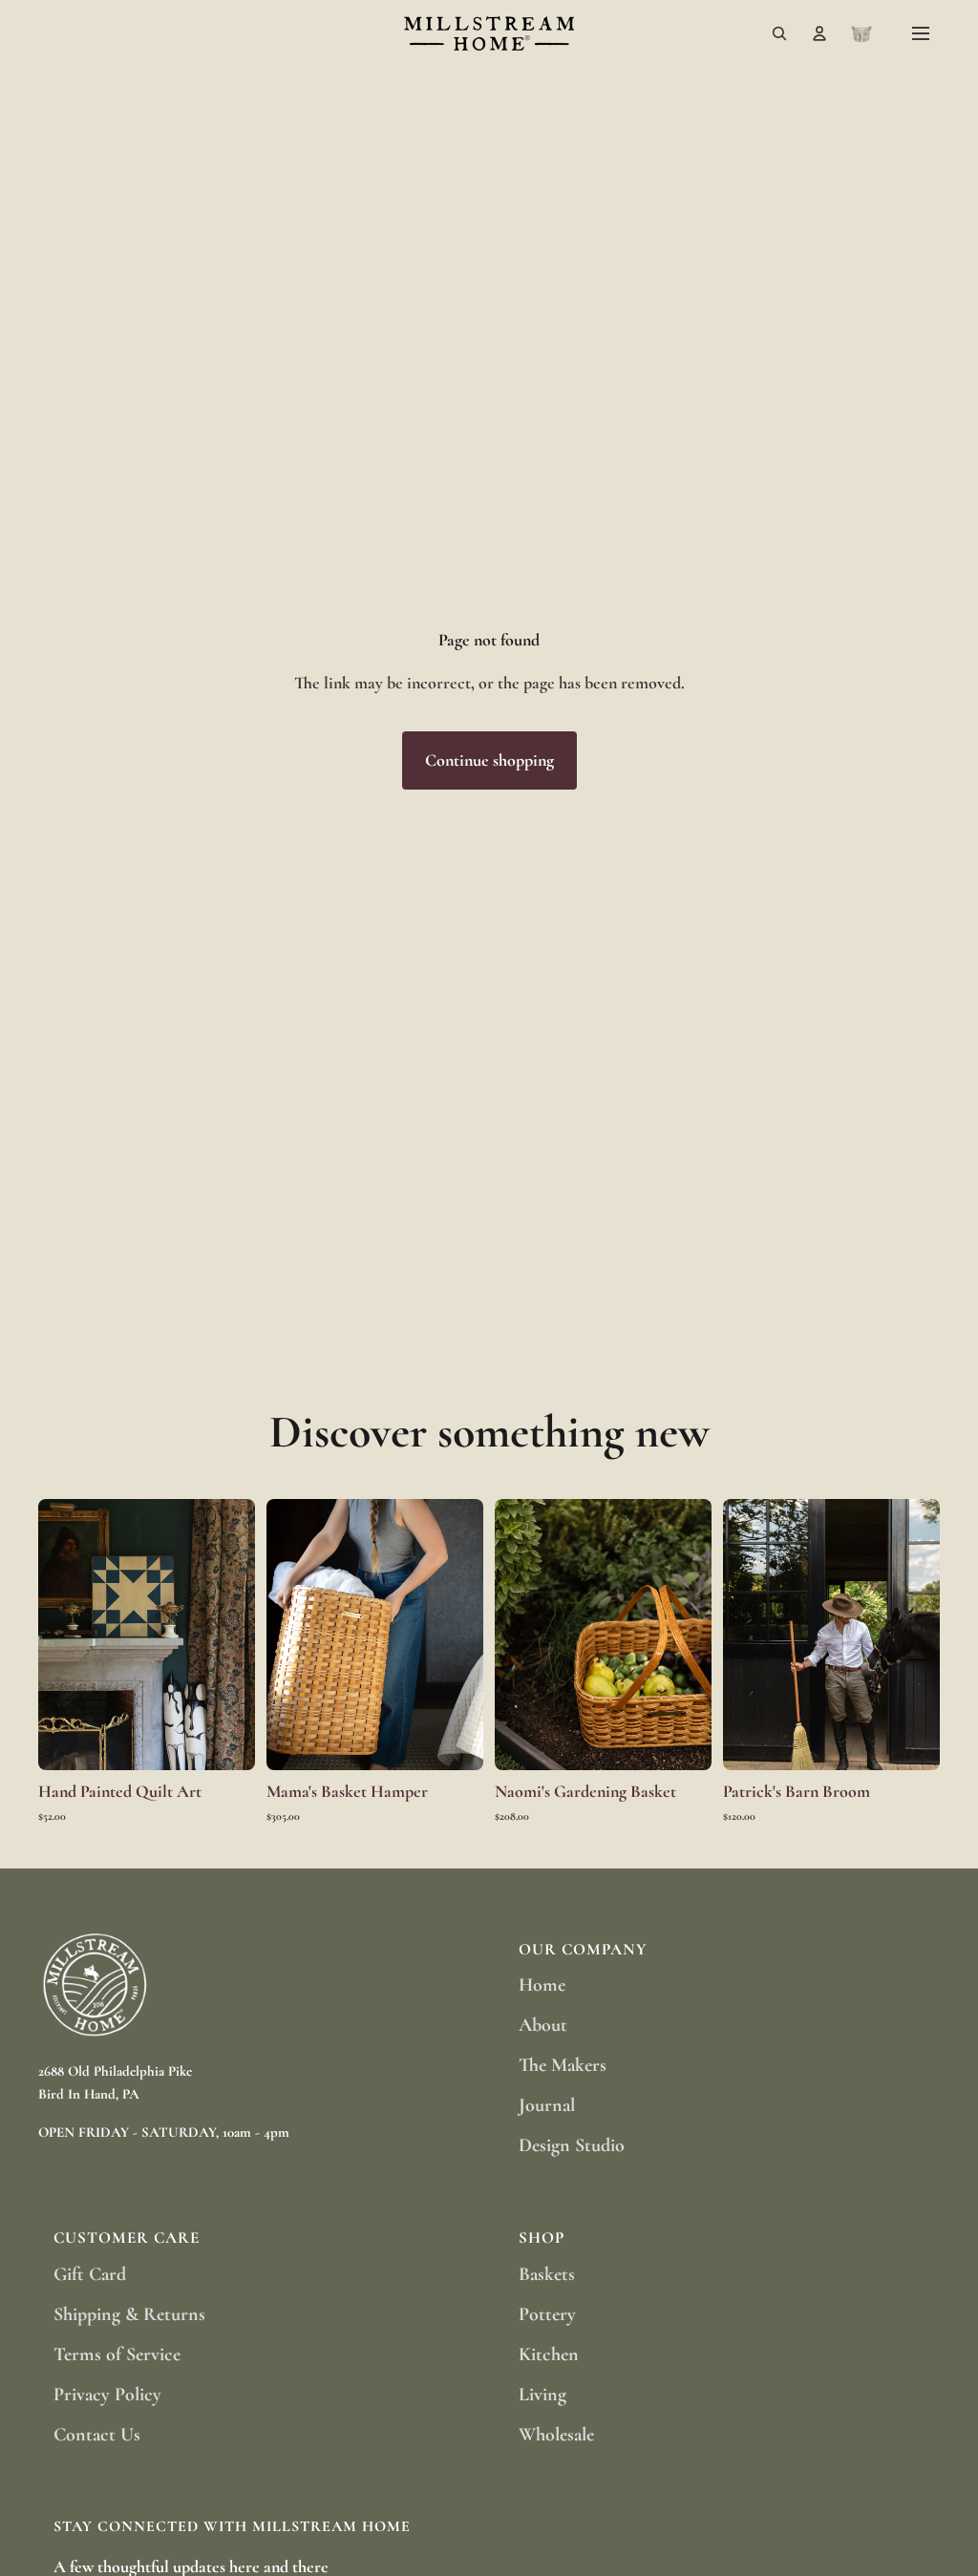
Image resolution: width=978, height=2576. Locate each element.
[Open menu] (921, 33)
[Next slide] (234, 1635)
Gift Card (90, 2274)
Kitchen (549, 2354)
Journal (547, 2105)
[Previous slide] (59, 1635)
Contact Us (97, 2435)
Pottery (547, 2314)
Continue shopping (489, 760)
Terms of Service (117, 2354)
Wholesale (556, 2435)
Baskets (547, 2274)
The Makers (563, 2065)
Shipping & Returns (129, 2314)
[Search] (779, 33)
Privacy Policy (107, 2395)
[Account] (819, 33)
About (543, 2025)
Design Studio (572, 2145)
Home (542, 1985)
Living (542, 2395)
